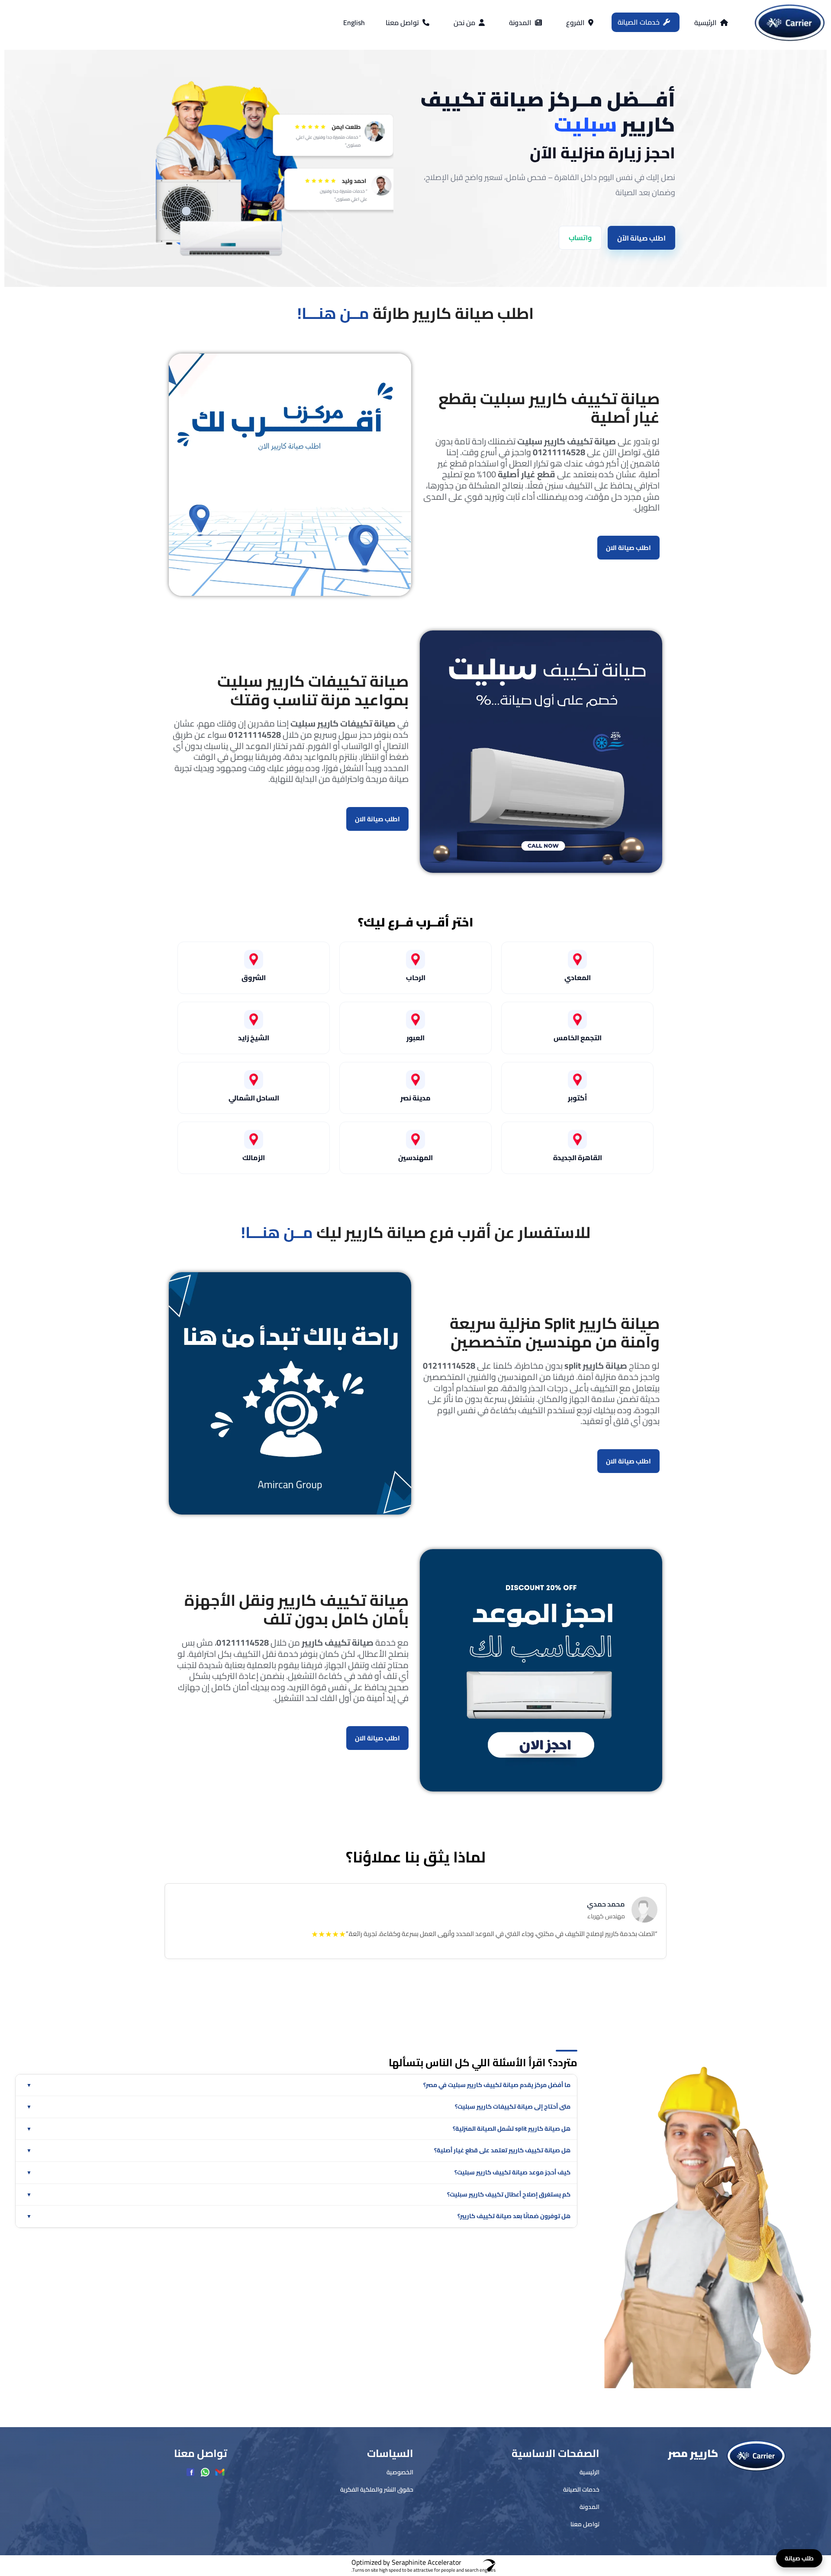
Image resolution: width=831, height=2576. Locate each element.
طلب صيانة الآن (416, 1408)
